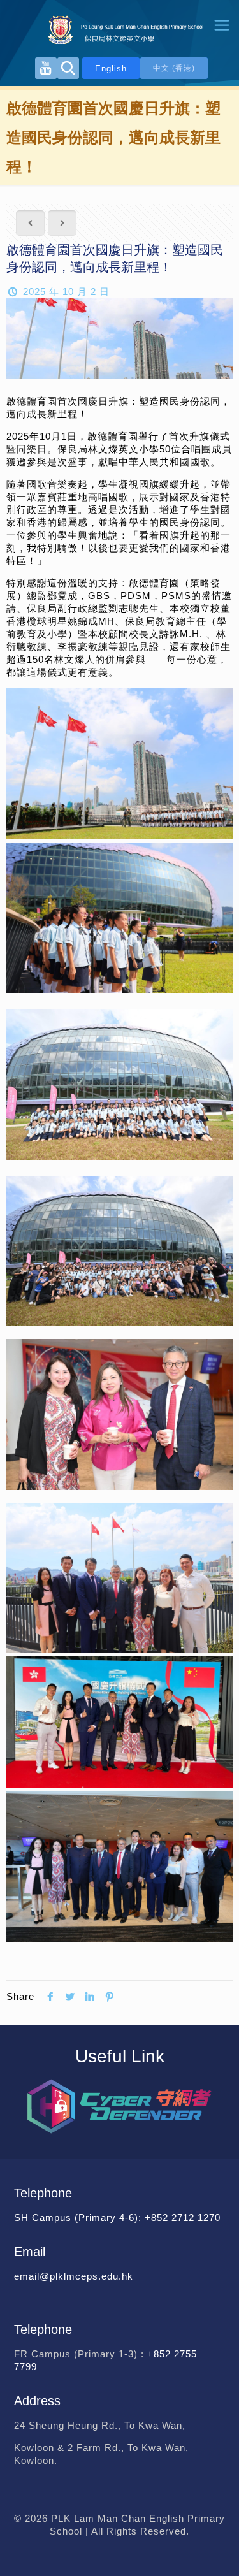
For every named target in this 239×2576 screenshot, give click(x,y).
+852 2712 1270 (183, 2218)
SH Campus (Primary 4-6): (79, 2218)
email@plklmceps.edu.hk (74, 2276)
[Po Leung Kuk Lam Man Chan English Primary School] (119, 29)
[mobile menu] (222, 25)
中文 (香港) (174, 68)
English (111, 69)
